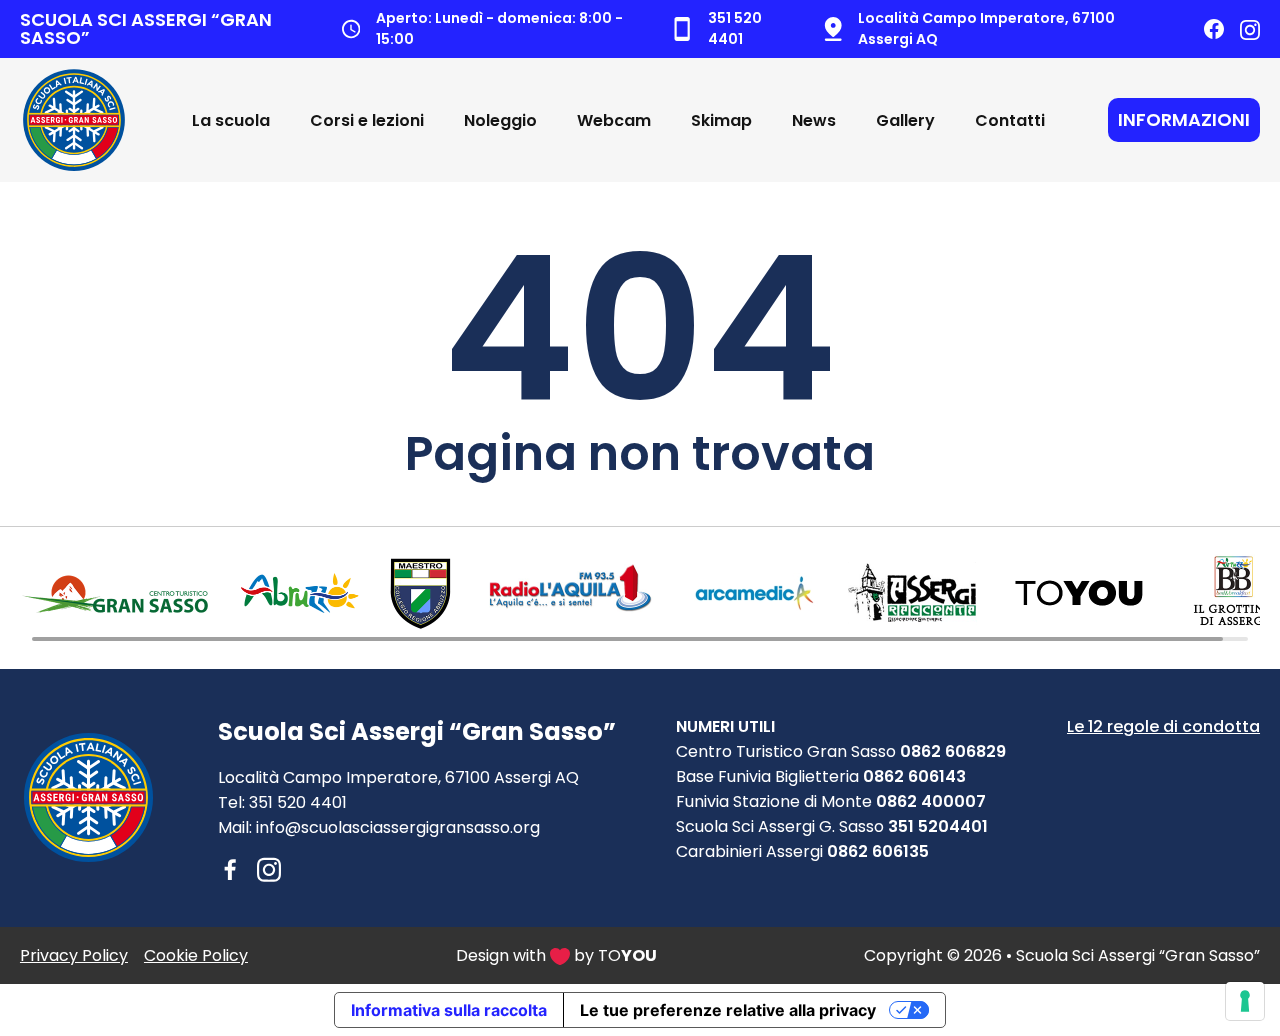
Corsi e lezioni (367, 120)
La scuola (231, 120)
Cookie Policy (196, 955)
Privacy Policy (74, 955)
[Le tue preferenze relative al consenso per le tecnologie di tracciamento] (1245, 1001)
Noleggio (500, 120)
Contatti (1010, 120)
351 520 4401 (298, 802)
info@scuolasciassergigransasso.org (398, 827)
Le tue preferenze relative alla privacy (728, 1010)
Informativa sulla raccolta (449, 1010)
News (814, 120)
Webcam (614, 120)
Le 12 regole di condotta (1163, 726)
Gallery (905, 120)
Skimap (721, 120)
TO (627, 955)
